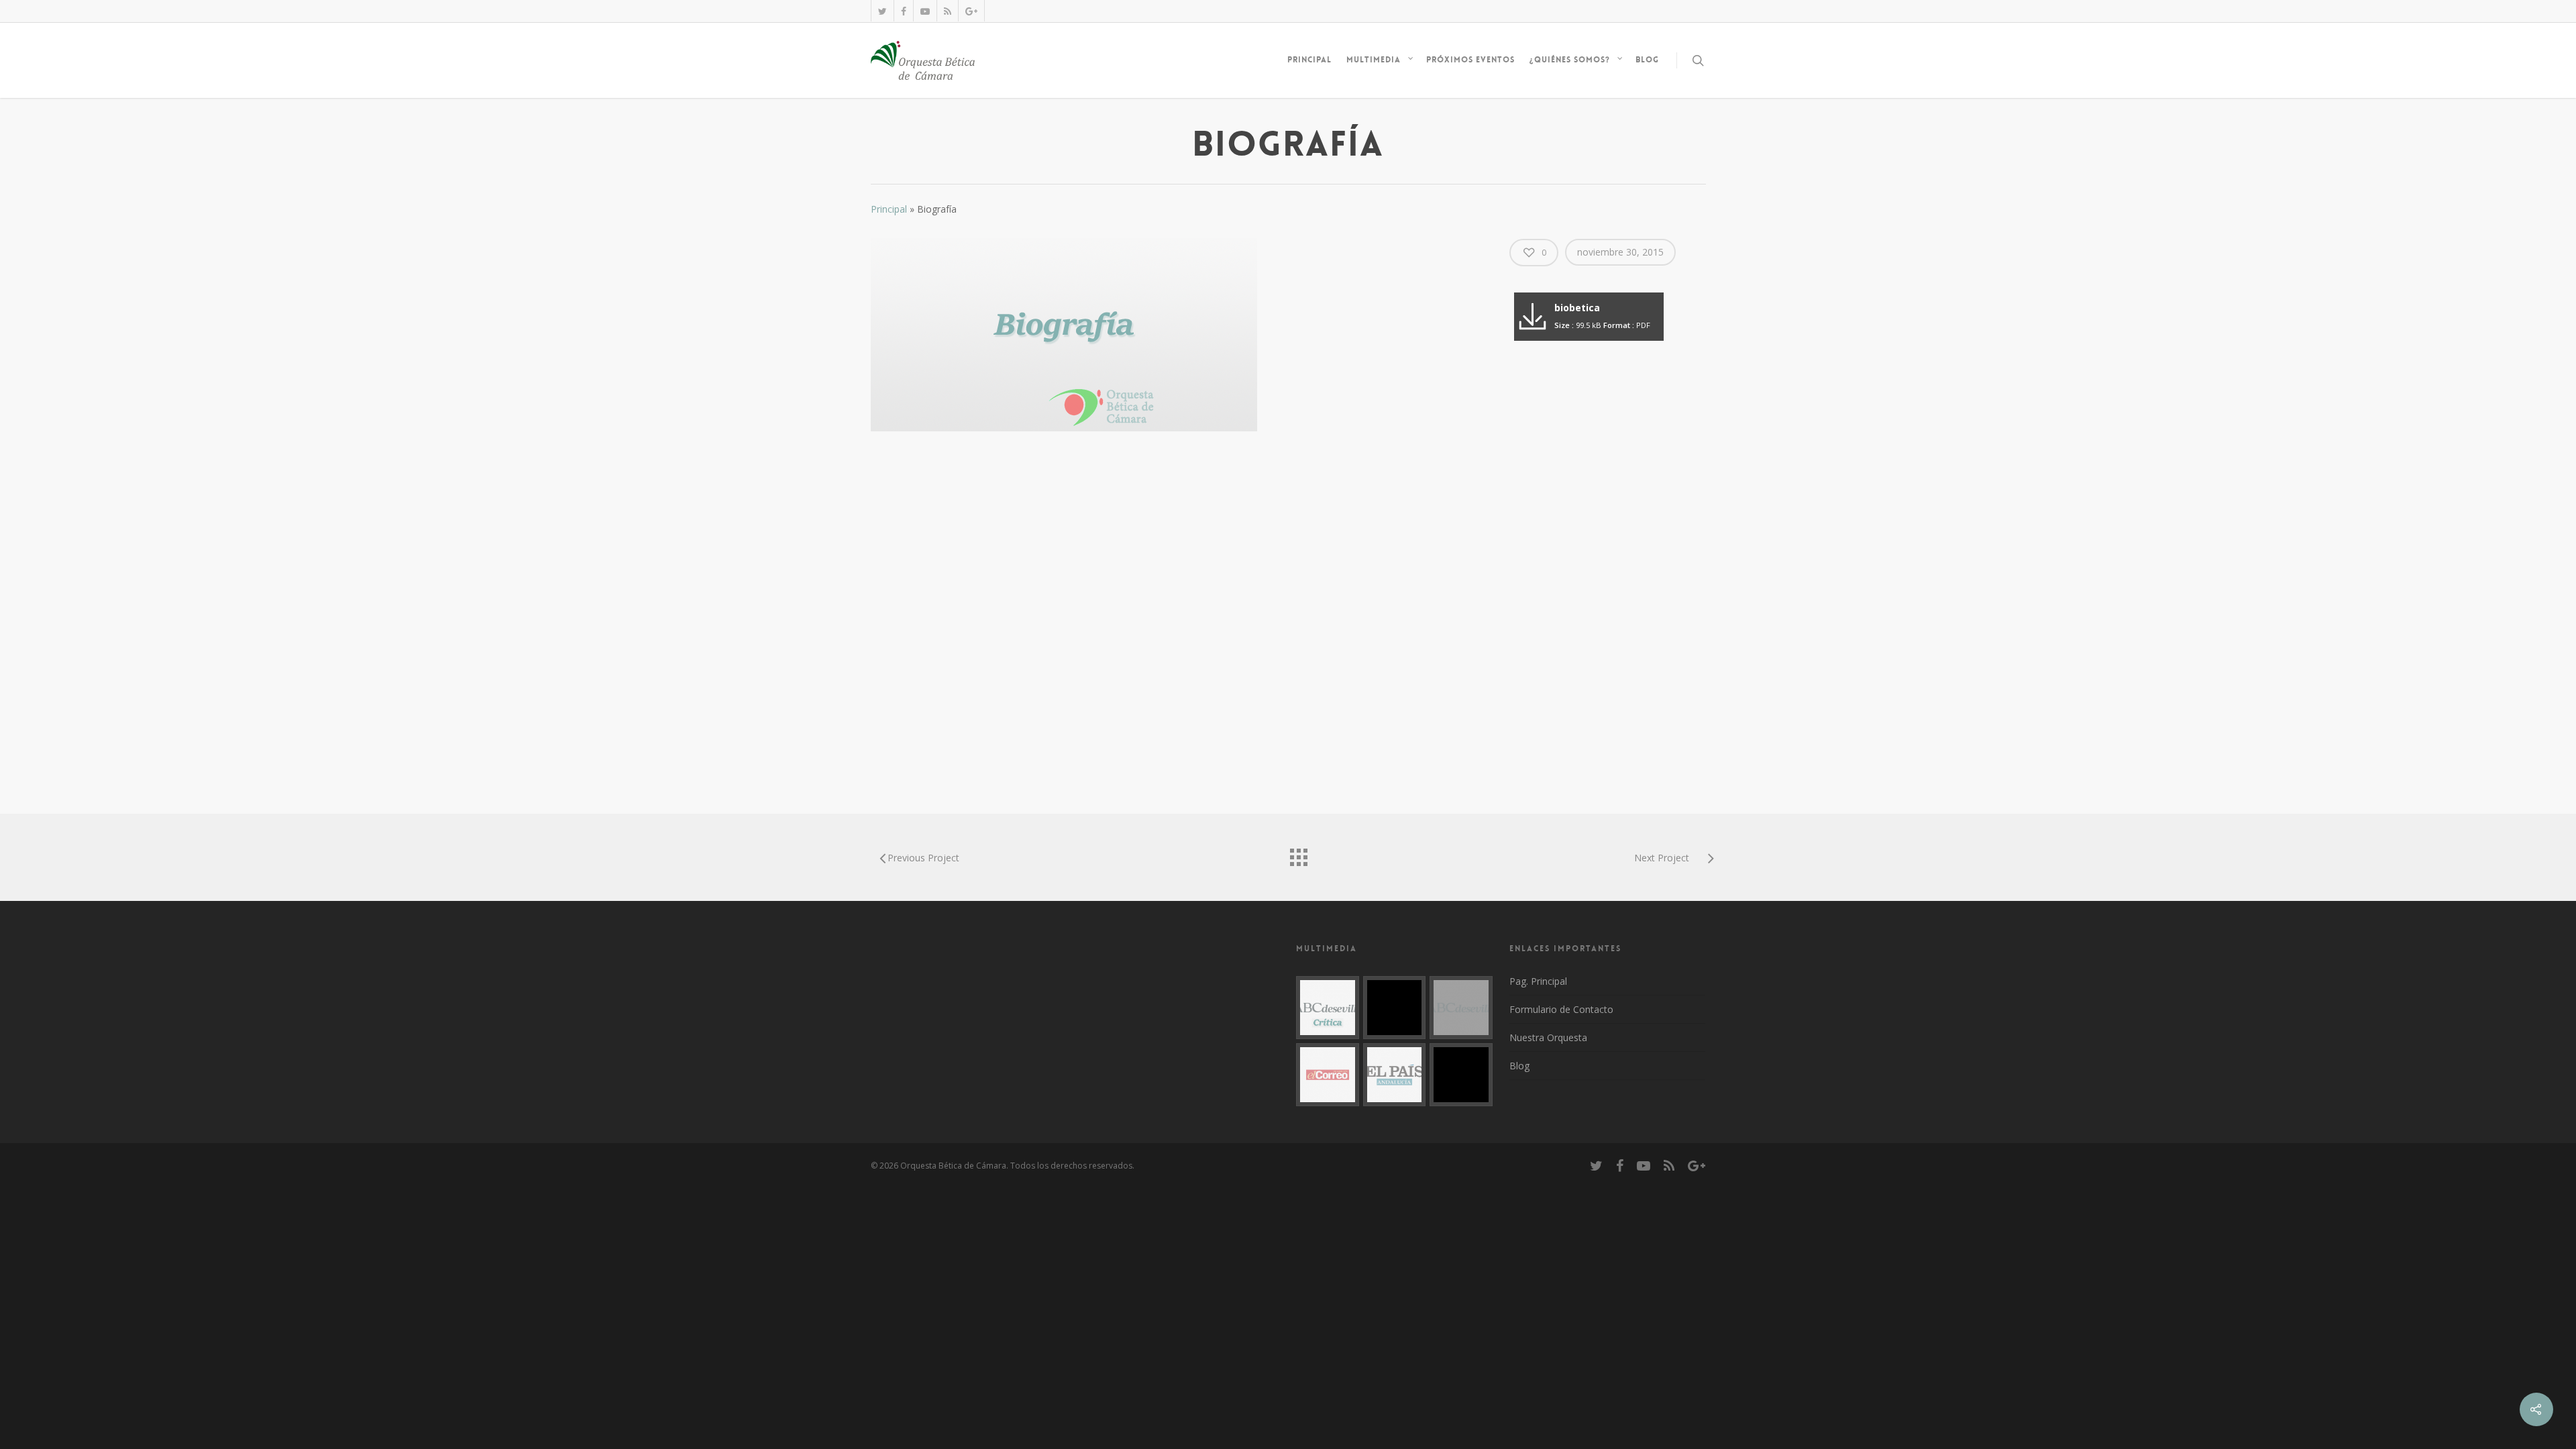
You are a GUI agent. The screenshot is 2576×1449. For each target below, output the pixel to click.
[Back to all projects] (1298, 854)
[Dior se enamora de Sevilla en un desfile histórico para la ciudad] (1461, 1008)
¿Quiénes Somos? (1570, 60)
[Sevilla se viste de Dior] (1328, 1075)
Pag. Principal (1538, 981)
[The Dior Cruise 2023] (1395, 1008)
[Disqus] (1177, 614)
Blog (1647, 60)
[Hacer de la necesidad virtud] (1328, 1008)
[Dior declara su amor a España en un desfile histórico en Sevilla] (1395, 1075)
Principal (1309, 60)
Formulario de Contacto (1561, 1009)
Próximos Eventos (1470, 60)
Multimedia (1374, 60)
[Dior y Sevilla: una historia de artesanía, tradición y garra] (1461, 1075)
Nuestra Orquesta (1548, 1037)
